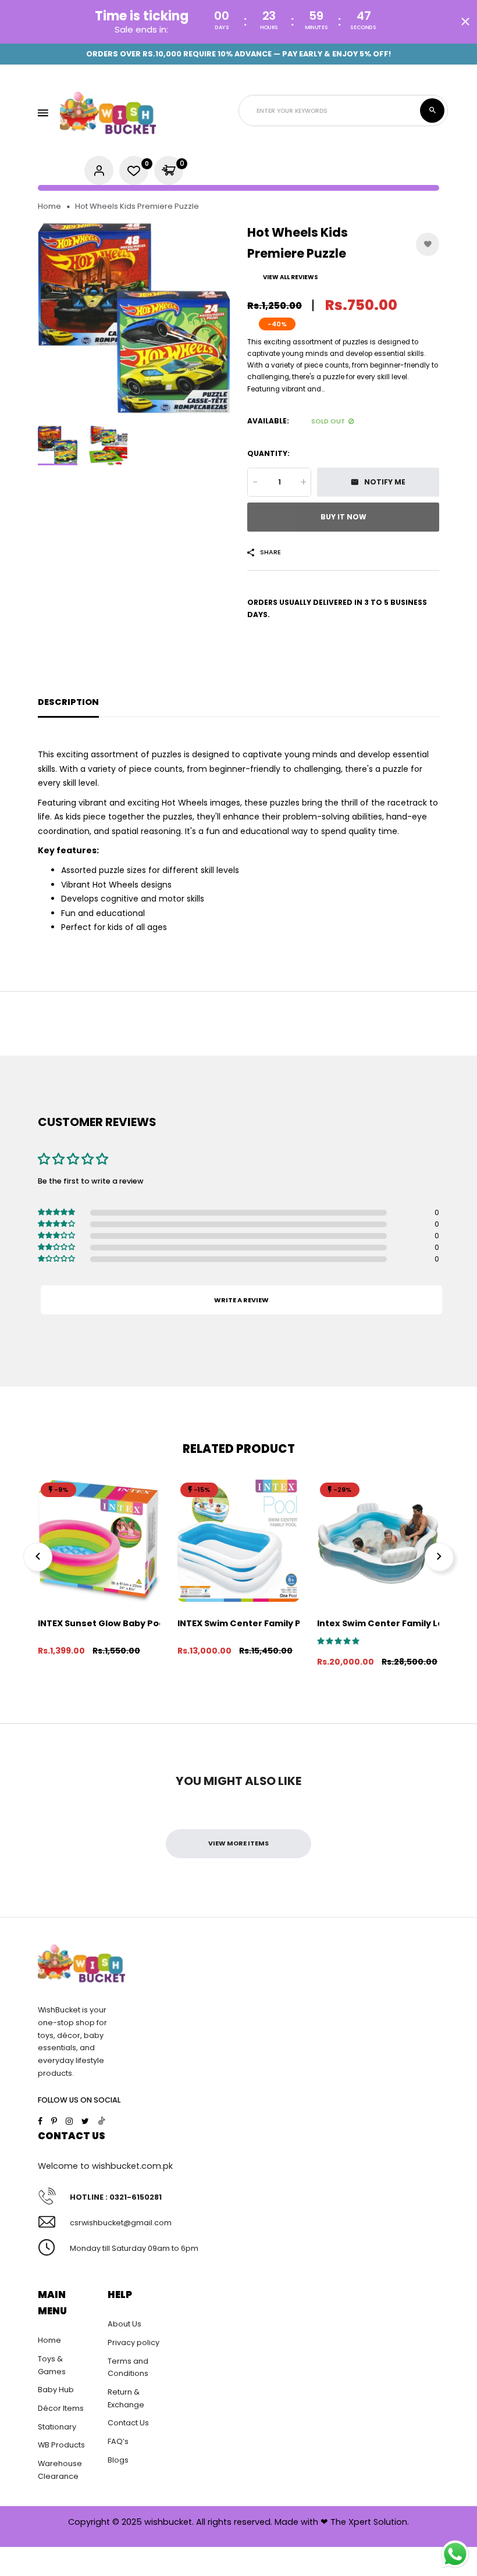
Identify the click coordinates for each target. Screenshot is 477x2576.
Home (49, 206)
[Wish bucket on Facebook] (40, 2121)
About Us (124, 2324)
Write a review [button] (241, 1300)
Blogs (118, 2460)
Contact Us (128, 2423)
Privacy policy (134, 2342)
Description (68, 702)
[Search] (432, 111)
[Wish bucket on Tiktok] (102, 2121)
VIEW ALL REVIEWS (291, 277)
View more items (238, 1843)
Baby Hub (56, 2390)
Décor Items (61, 2408)
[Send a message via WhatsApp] (455, 2554)
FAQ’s (118, 2441)
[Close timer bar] (465, 22)
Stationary (57, 2427)
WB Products (61, 2445)
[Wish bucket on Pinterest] (54, 2121)
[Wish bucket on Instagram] (69, 2121)
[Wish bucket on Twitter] (85, 2121)
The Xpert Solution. (370, 2522)
